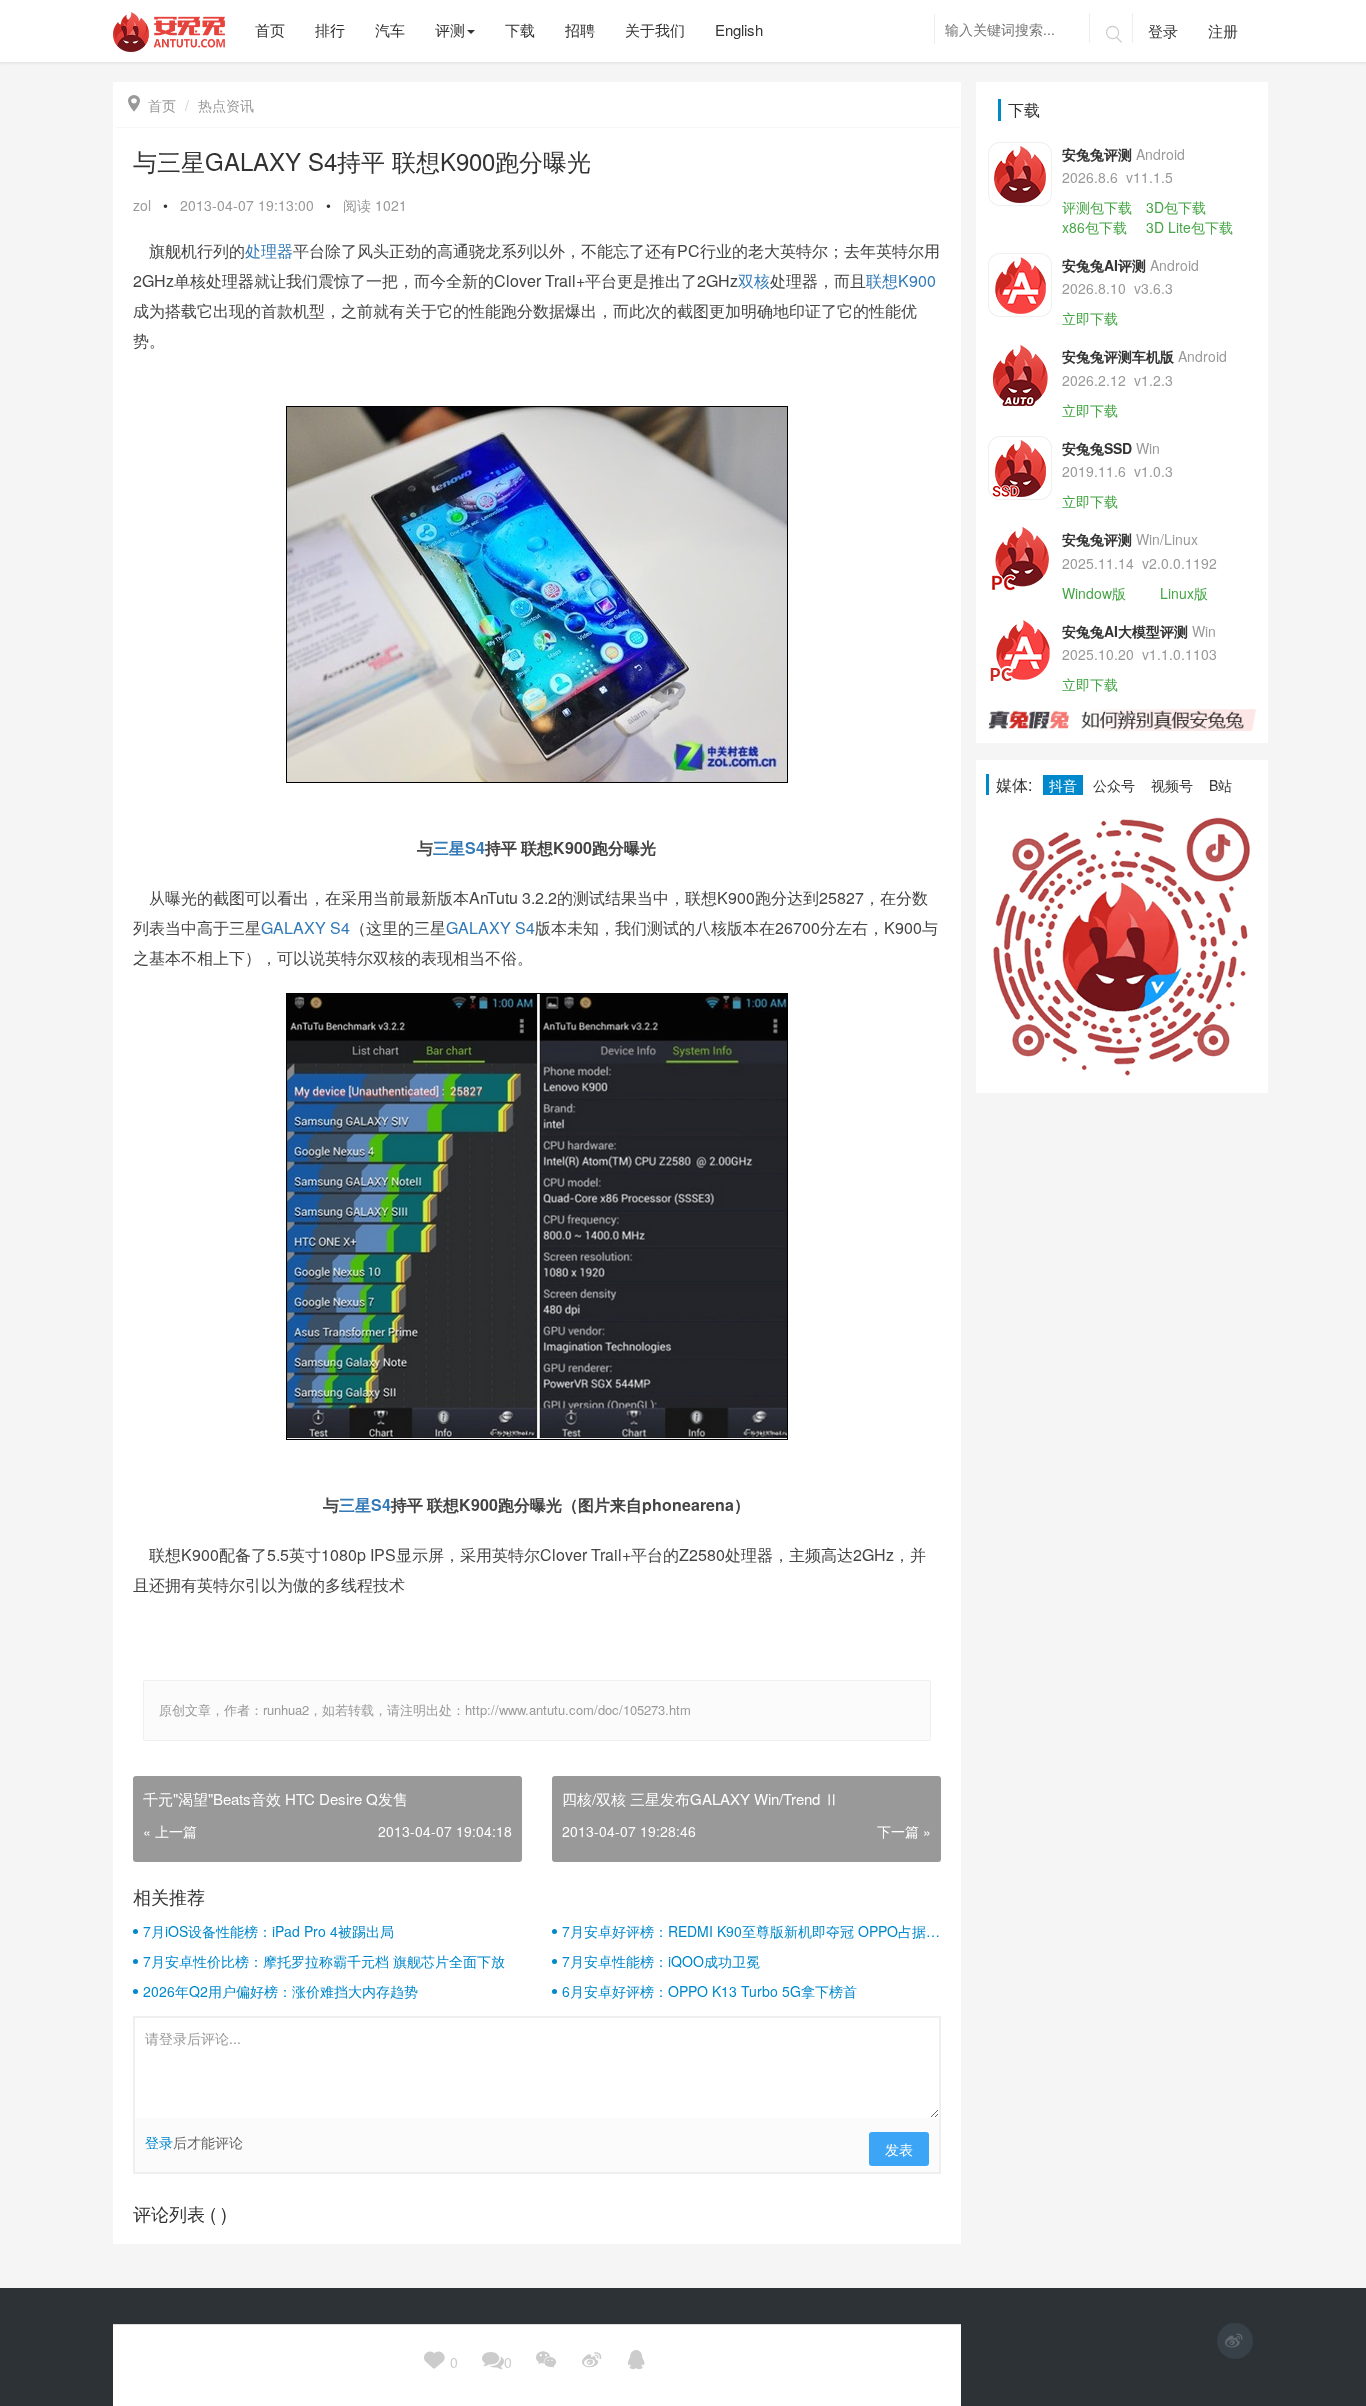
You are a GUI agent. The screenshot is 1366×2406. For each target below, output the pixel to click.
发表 (899, 2149)
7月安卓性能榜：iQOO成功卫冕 (661, 1961)
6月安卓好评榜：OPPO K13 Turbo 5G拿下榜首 (709, 1991)
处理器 (269, 250)
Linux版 (1184, 593)
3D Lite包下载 (1189, 227)
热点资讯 (226, 105)
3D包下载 (1176, 207)
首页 (152, 105)
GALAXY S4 (305, 927)
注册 (1223, 30)
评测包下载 (1097, 207)
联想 (882, 280)
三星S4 (365, 1504)
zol (142, 205)
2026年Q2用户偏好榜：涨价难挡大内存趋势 (280, 1991)
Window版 (1094, 593)
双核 (754, 280)
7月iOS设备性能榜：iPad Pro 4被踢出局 (268, 1931)
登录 (1163, 30)
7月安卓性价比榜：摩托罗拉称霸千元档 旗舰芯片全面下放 (324, 1961)
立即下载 (1090, 318)
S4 (475, 847)
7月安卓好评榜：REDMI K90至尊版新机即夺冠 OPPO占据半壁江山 (751, 1931)
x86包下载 (1094, 227)
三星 (449, 847)
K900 (917, 280)
